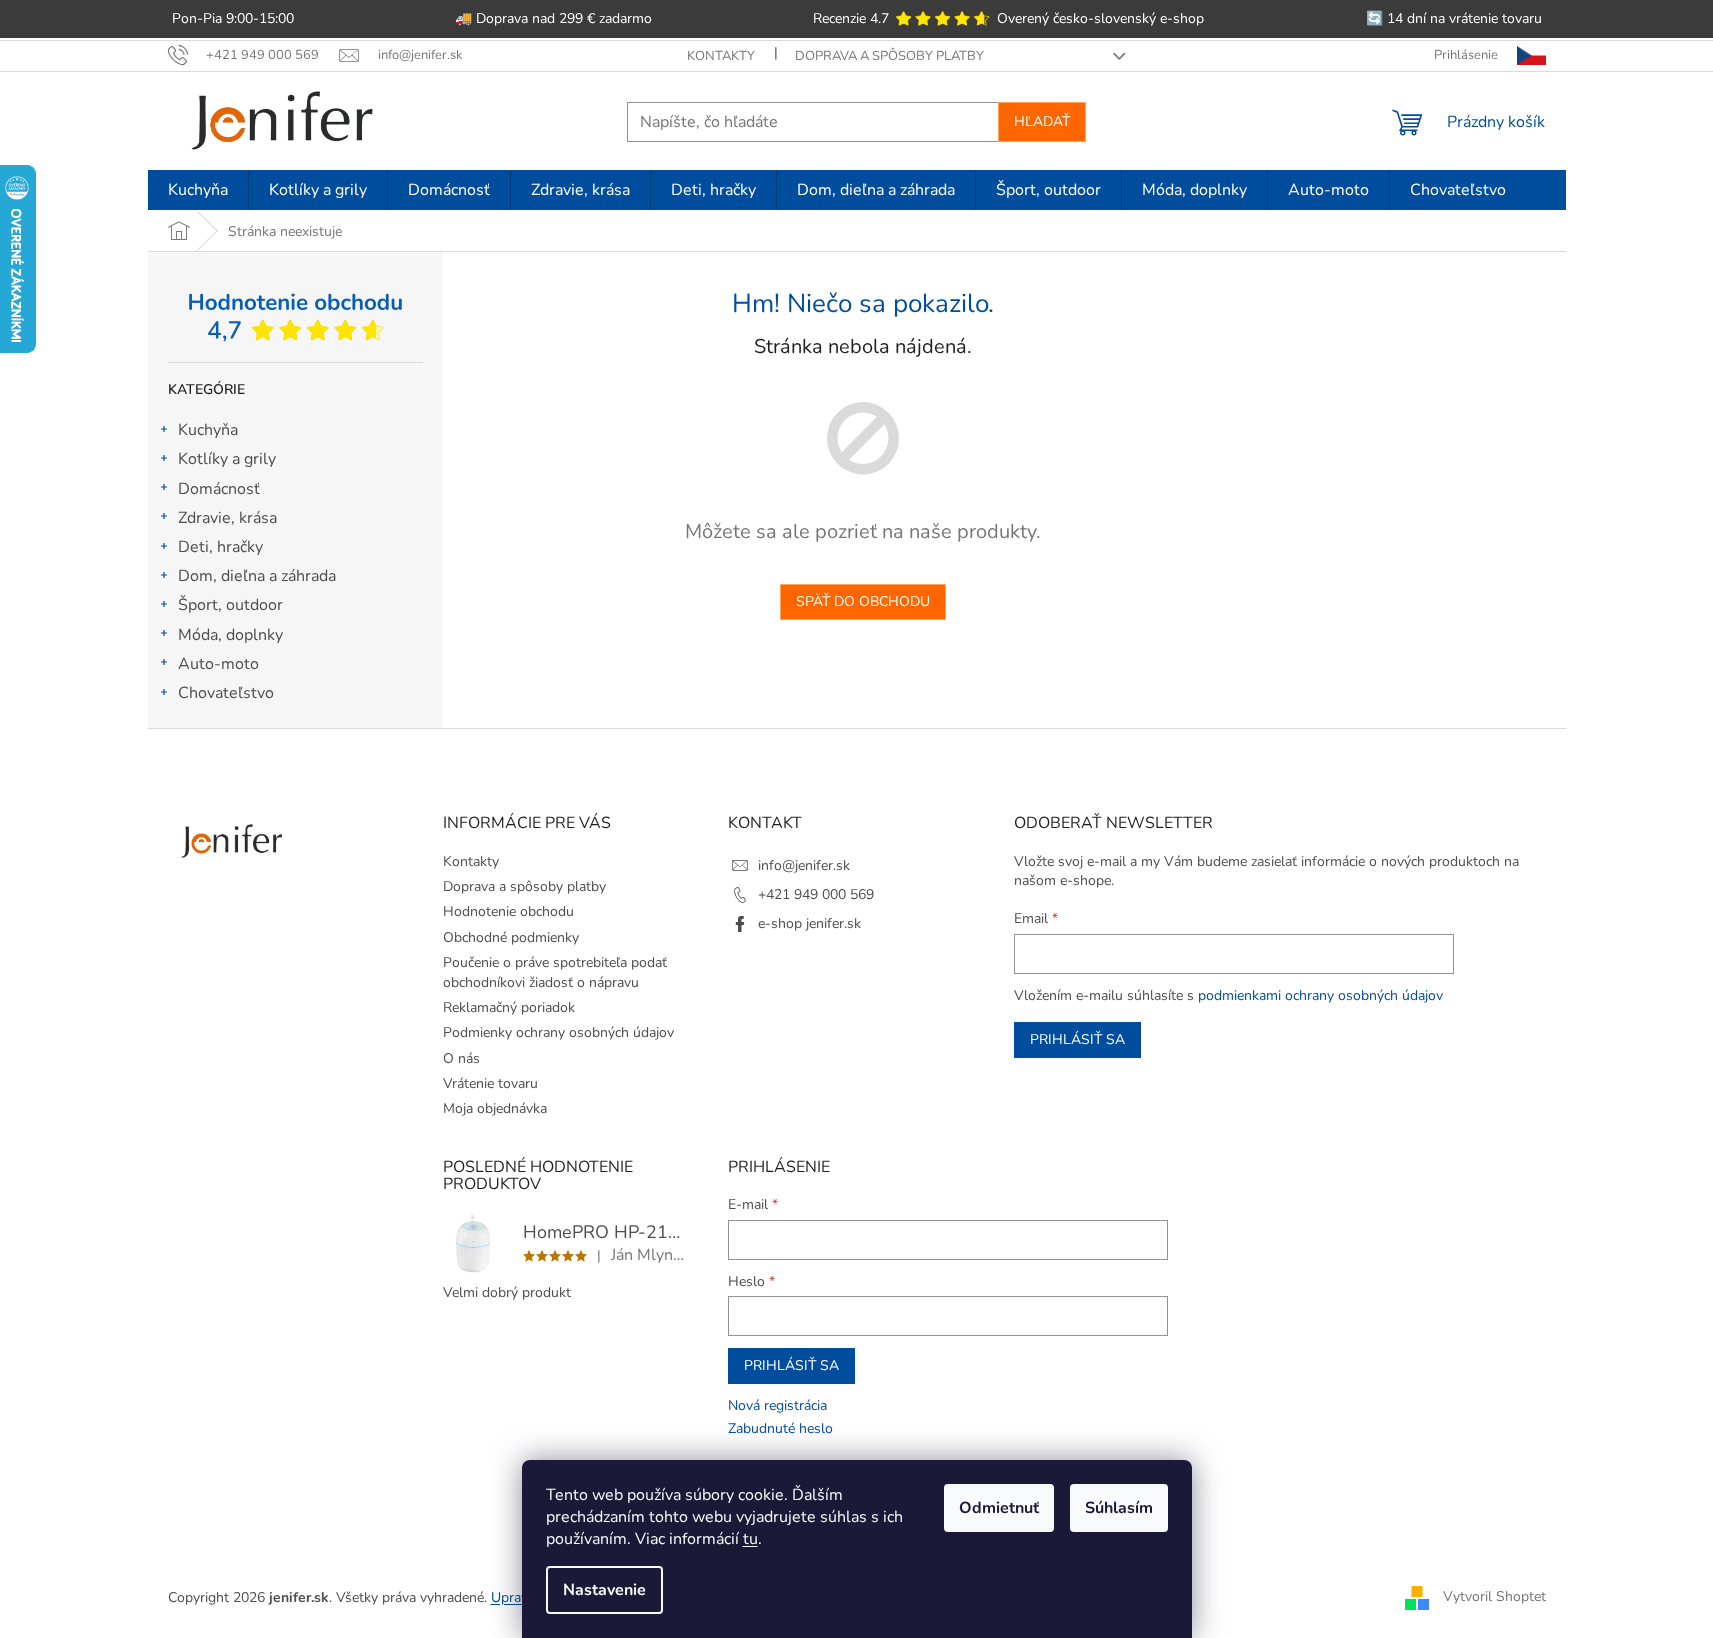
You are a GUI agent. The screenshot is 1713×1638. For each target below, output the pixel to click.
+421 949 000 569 (816, 894)
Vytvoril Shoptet (1494, 1596)
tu (750, 1539)
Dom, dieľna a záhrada (257, 576)
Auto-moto (218, 664)
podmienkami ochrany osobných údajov (1320, 995)
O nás (461, 1058)
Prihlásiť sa (1077, 1039)
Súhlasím (1119, 1508)
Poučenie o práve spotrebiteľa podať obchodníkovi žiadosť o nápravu (555, 972)
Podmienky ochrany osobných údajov (558, 1032)
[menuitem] (198, 190)
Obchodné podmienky (511, 937)
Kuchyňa (208, 430)
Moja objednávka (495, 1108)
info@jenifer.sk (804, 865)
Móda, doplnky (230, 635)
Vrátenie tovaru (490, 1083)
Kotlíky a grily (227, 459)
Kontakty (721, 56)
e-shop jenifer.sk (809, 923)
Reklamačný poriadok (509, 1007)
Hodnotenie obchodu (508, 911)
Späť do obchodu (863, 601)
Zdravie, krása (227, 518)
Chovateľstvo (226, 693)
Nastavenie (604, 1590)
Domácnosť (219, 489)
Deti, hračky (220, 547)
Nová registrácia (777, 1405)
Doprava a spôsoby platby (889, 56)
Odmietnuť (999, 1508)
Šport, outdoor (230, 605)
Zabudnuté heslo (780, 1428)
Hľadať (1042, 121)
